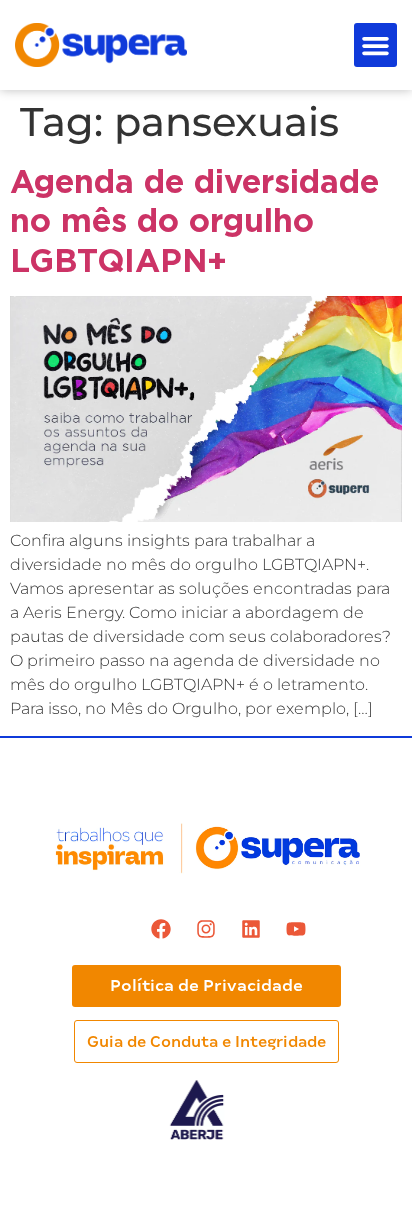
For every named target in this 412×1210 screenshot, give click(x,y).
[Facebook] (161, 929)
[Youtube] (296, 929)
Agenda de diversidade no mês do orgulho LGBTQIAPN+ (194, 220)
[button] (376, 45)
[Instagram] (206, 929)
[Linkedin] (251, 929)
